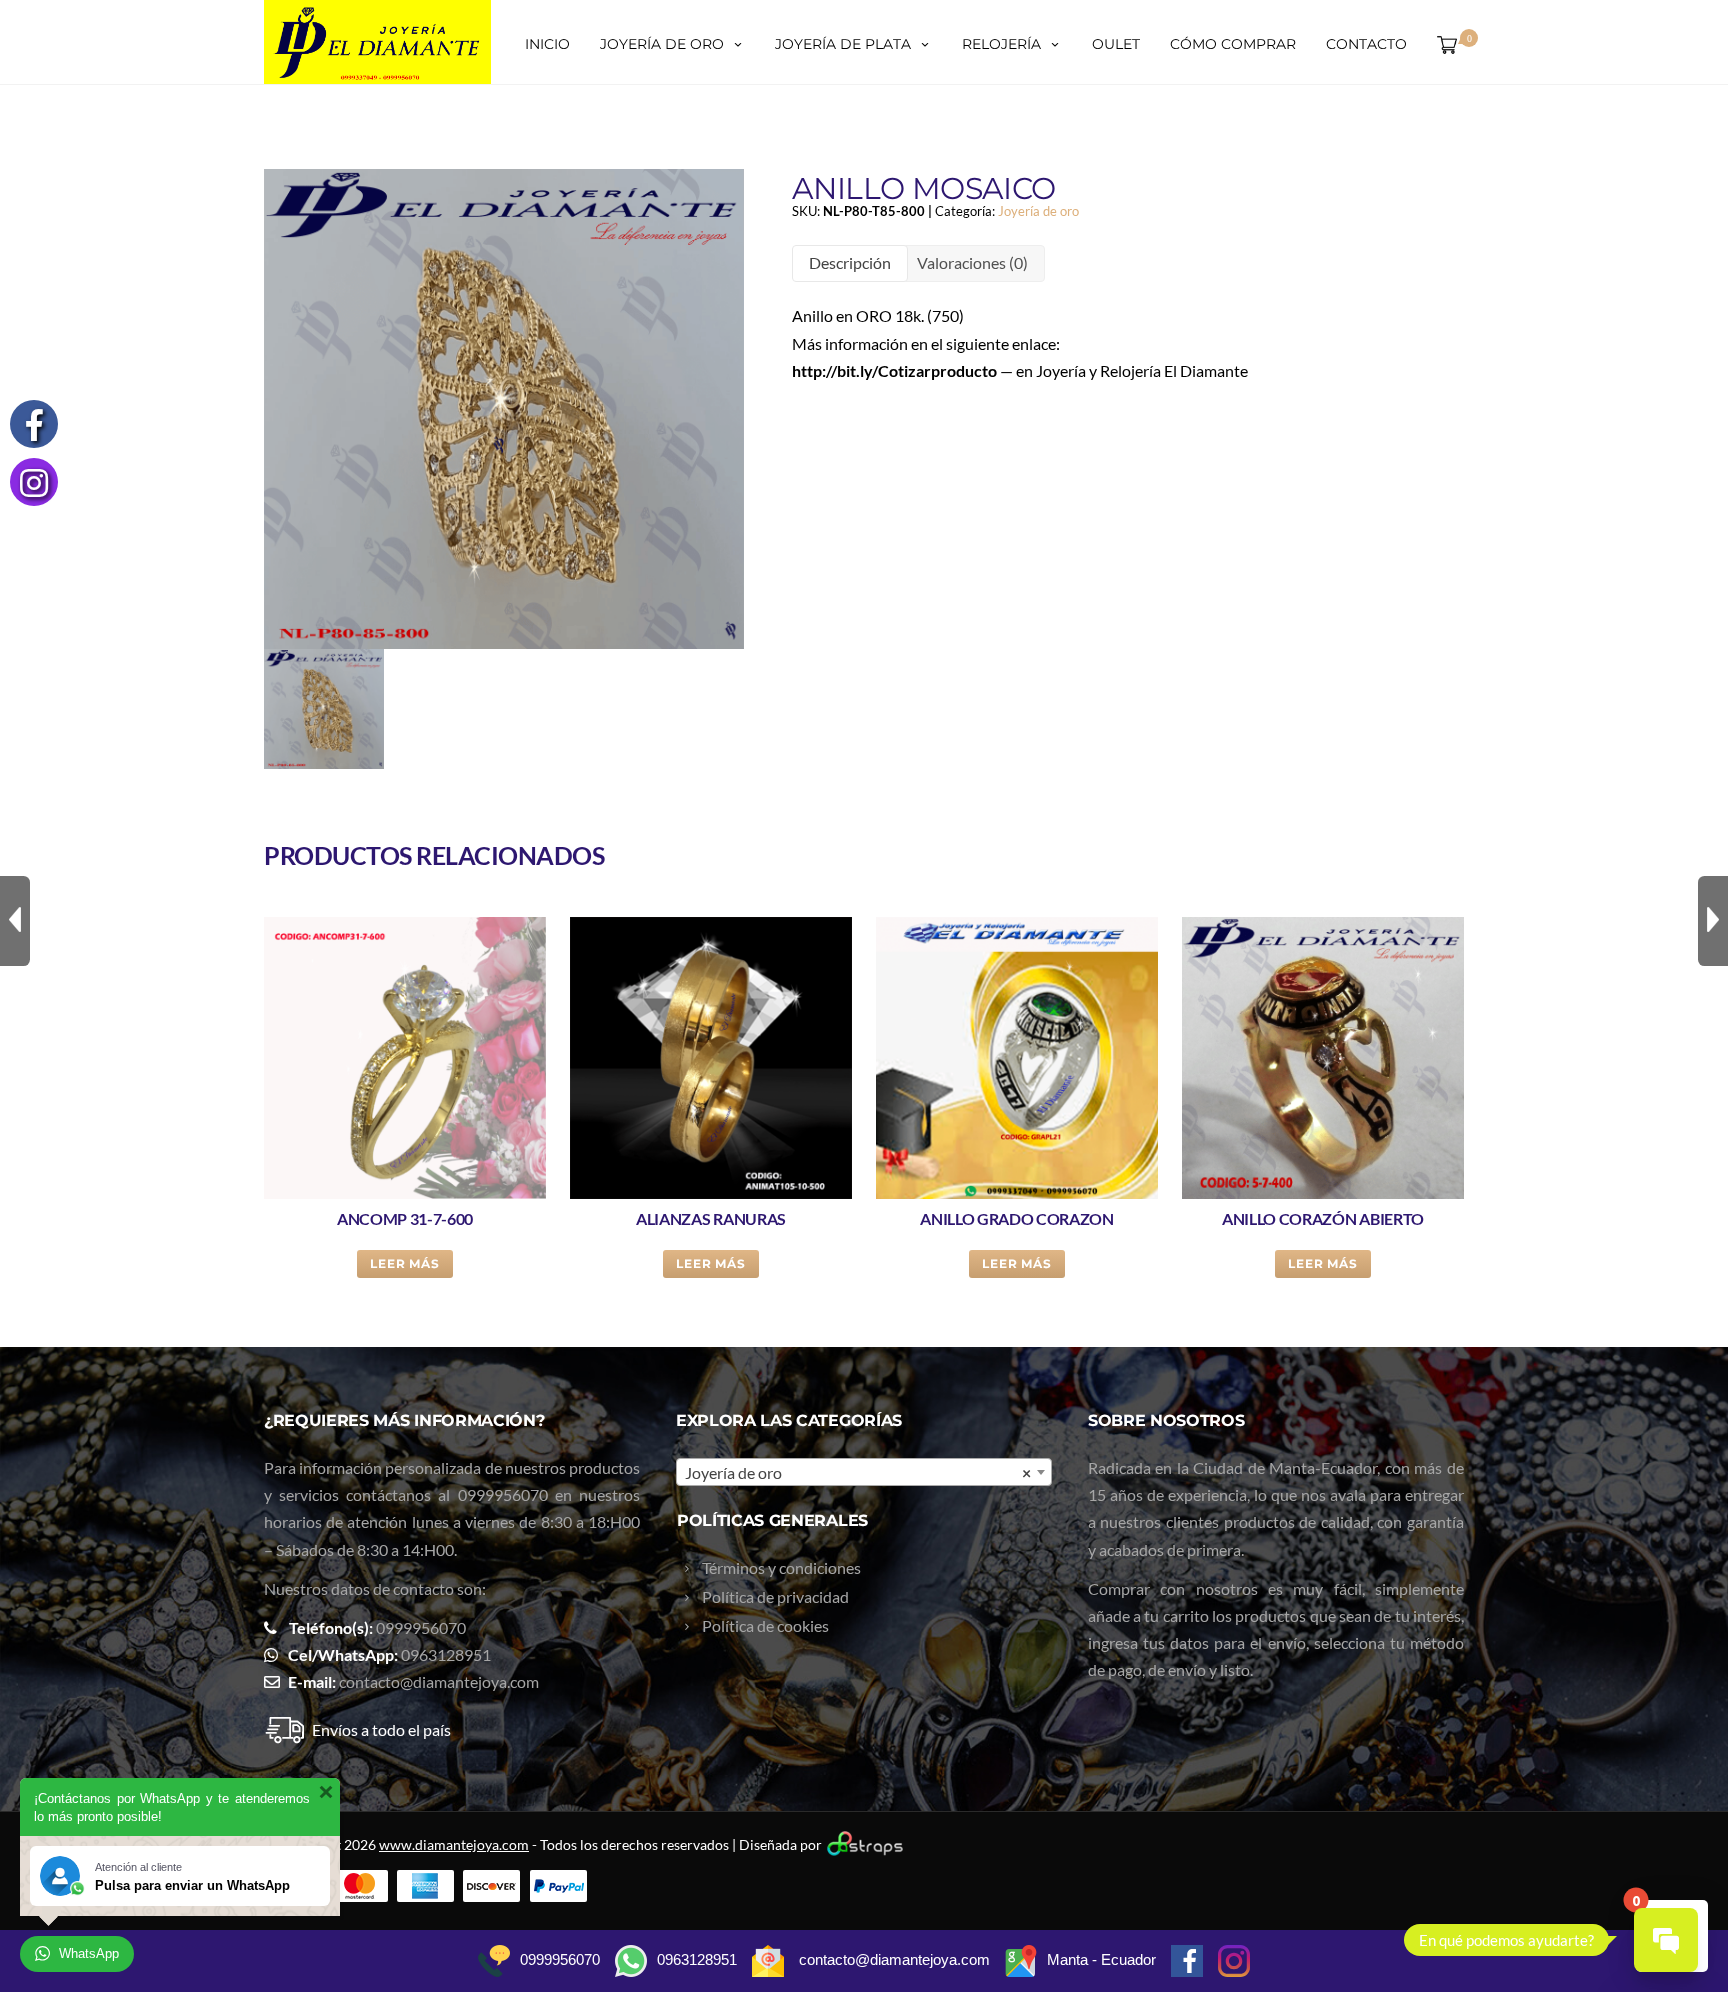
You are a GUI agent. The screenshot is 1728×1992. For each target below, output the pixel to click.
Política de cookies (765, 1625)
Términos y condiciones (781, 1567)
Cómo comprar (1233, 44)
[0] (1443, 44)
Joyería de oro (662, 44)
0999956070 (503, 1494)
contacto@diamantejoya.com (439, 1681)
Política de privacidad (775, 1596)
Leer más (405, 1263)
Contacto (1366, 44)
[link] (894, 370)
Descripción (850, 262)
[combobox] (864, 1472)
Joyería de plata (843, 44)
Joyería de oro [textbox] (858, 1472)
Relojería (1001, 44)
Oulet (1116, 44)
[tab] (850, 263)
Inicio (547, 44)
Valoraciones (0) (972, 262)
